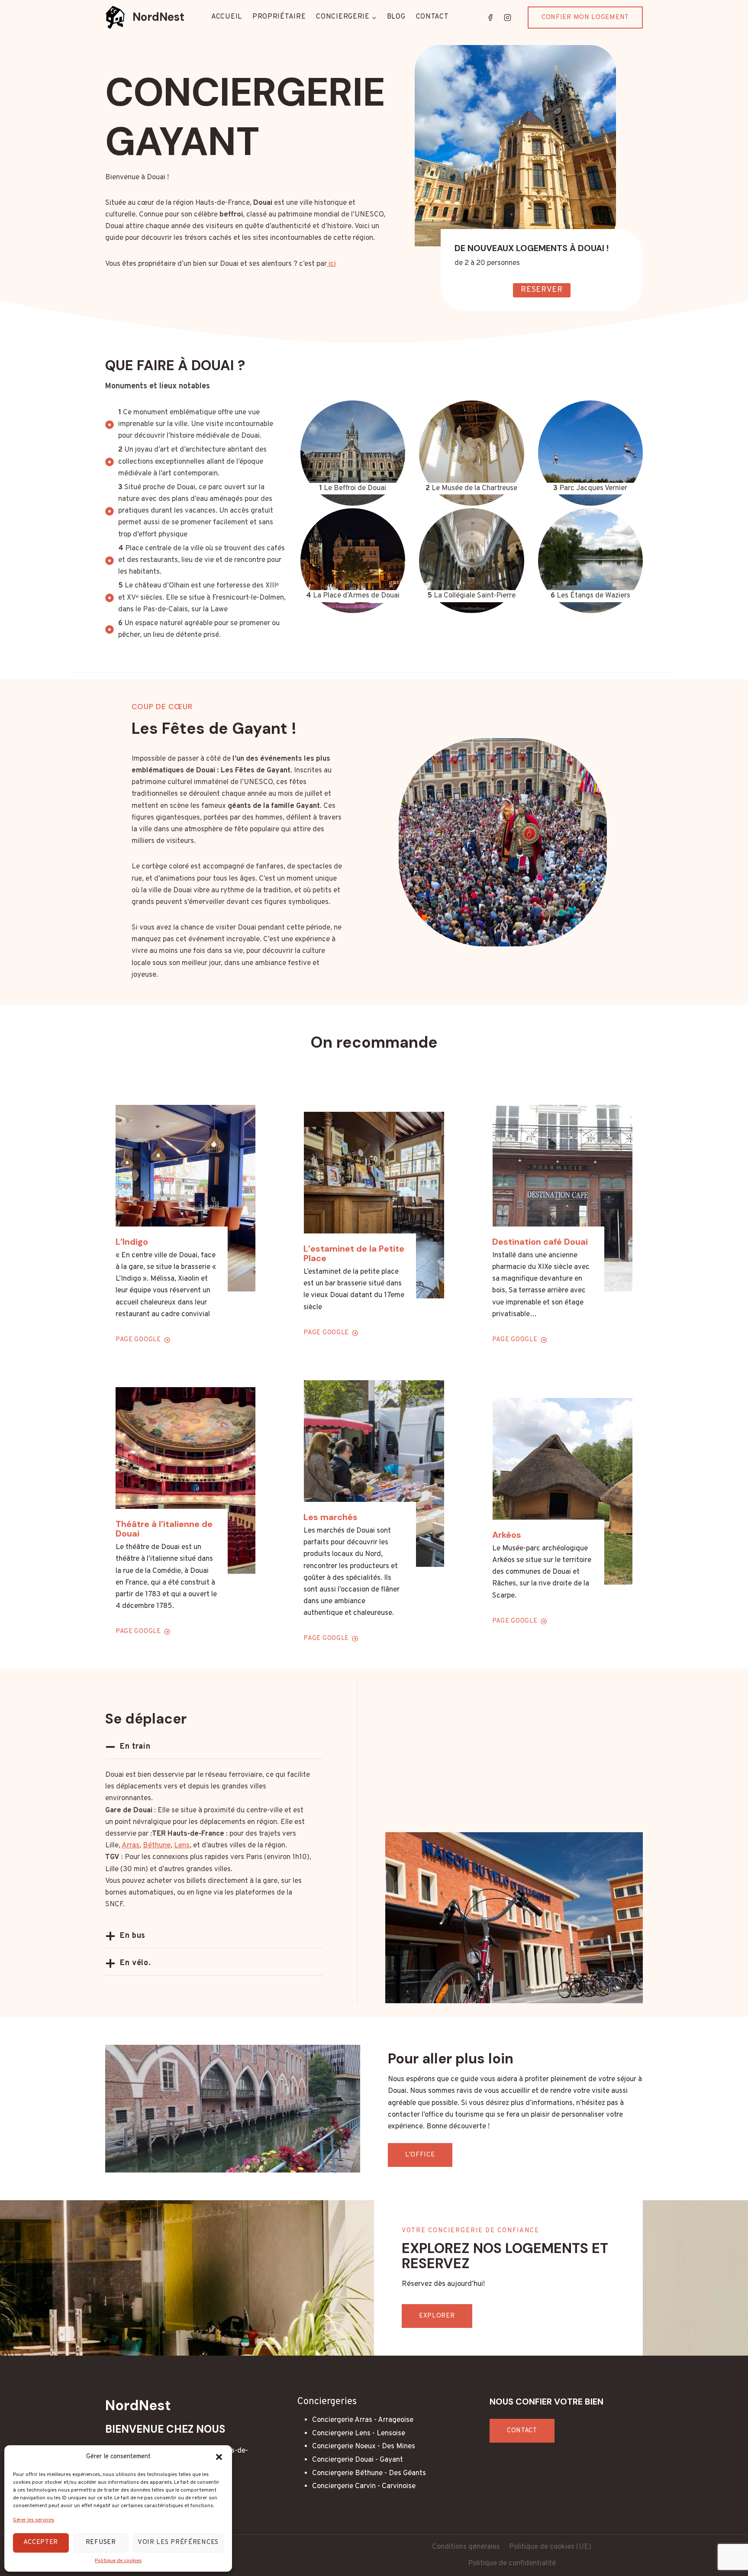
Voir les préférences (178, 2542)
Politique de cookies (118, 2561)
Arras (131, 1846)
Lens (182, 1846)
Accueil (227, 17)
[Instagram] (507, 17)
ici (331, 264)
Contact (432, 17)
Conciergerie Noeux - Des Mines (364, 2447)
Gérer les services (34, 2520)
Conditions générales (466, 2547)
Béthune (157, 1846)
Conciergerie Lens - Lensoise (359, 2434)
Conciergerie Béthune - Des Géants (369, 2473)
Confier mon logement (585, 18)
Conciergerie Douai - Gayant (358, 2460)
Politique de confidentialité (512, 2563)
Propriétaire (279, 17)
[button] (219, 2457)
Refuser (101, 2542)
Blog (396, 17)
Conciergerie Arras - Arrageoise (363, 2420)
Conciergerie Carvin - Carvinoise (364, 2486)
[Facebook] (490, 17)
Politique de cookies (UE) (550, 2547)
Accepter (41, 2542)
